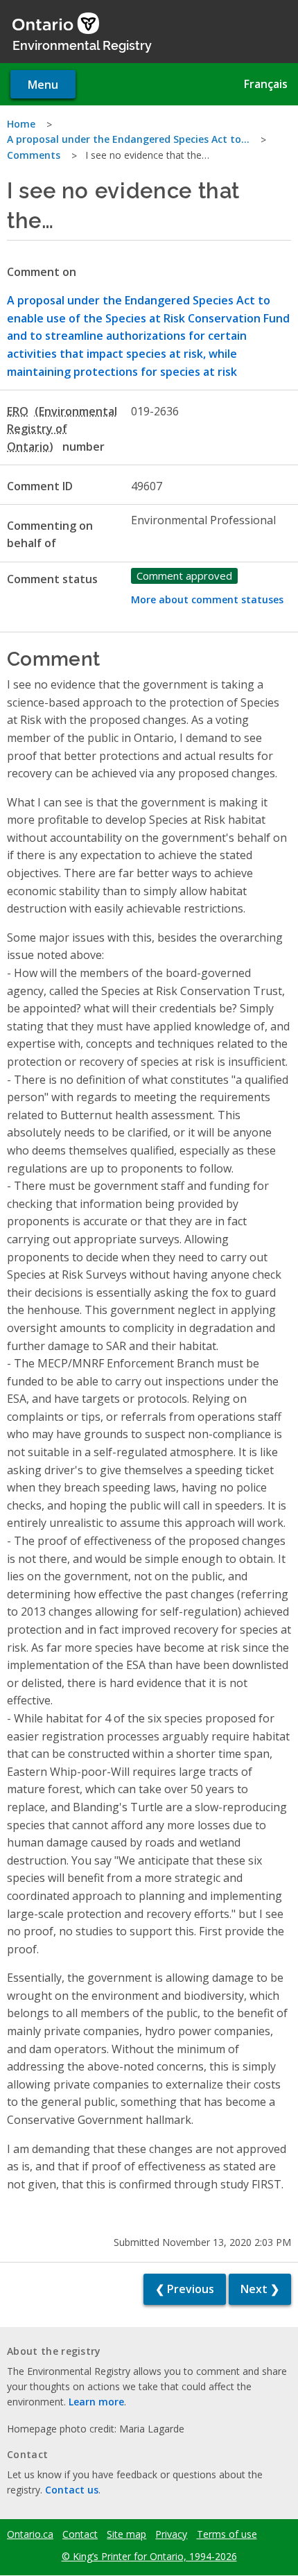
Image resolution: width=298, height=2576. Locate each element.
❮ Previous (185, 2289)
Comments (34, 155)
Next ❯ (260, 2289)
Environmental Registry (82, 44)
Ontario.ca (30, 2534)
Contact (80, 2534)
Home (21, 124)
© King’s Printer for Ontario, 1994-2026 (149, 2556)
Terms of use (227, 2534)
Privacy (171, 2534)
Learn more (96, 2402)
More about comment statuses (207, 599)
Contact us (72, 2490)
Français (266, 84)
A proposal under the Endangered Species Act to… (128, 139)
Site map (126, 2534)
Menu (43, 85)
